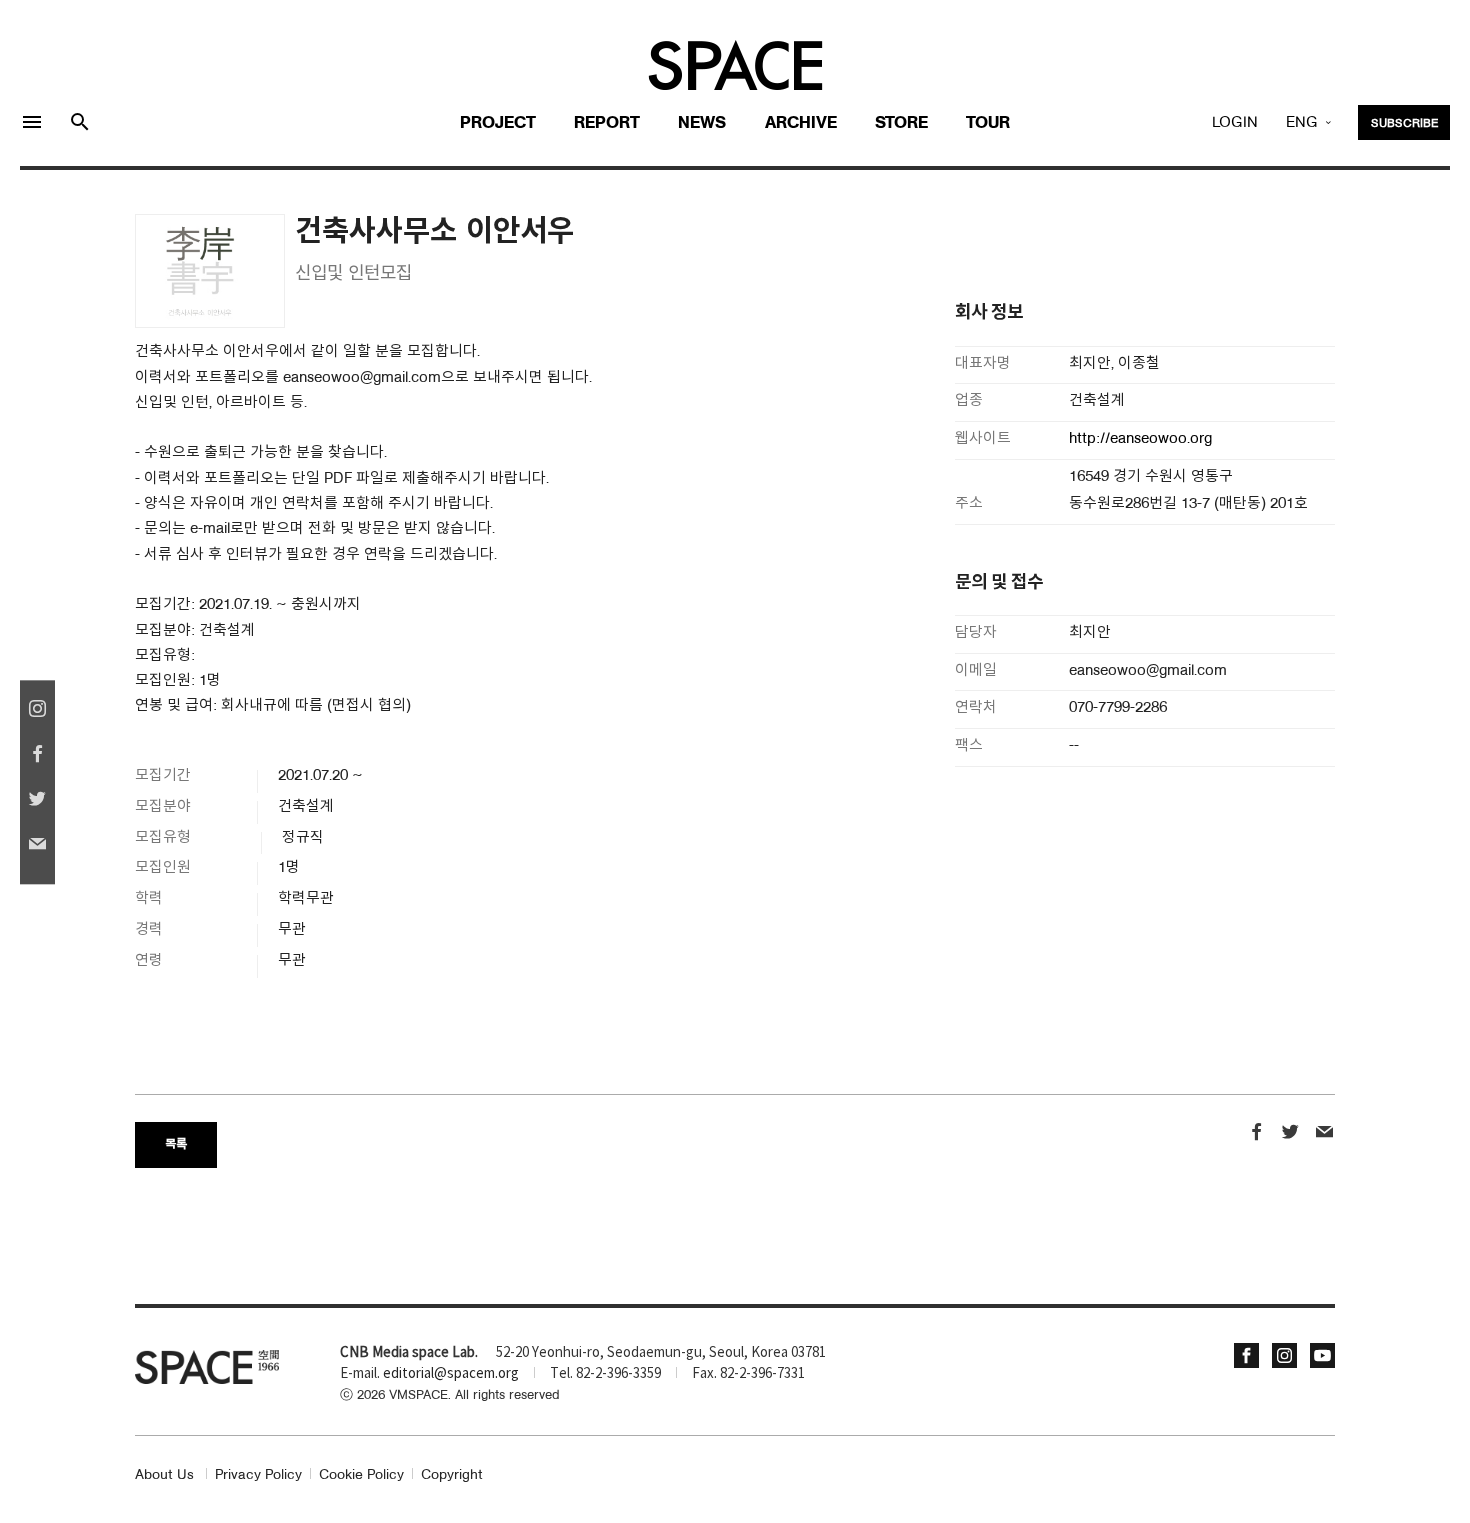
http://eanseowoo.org (1140, 439)
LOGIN (1235, 123)
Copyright (452, 1475)
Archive (801, 123)
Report (607, 123)
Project (498, 123)
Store (901, 123)
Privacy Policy (258, 1475)
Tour (988, 123)
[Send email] (1324, 1134)
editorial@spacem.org (451, 1374)
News (702, 123)
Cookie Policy (361, 1475)
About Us (164, 1475)
